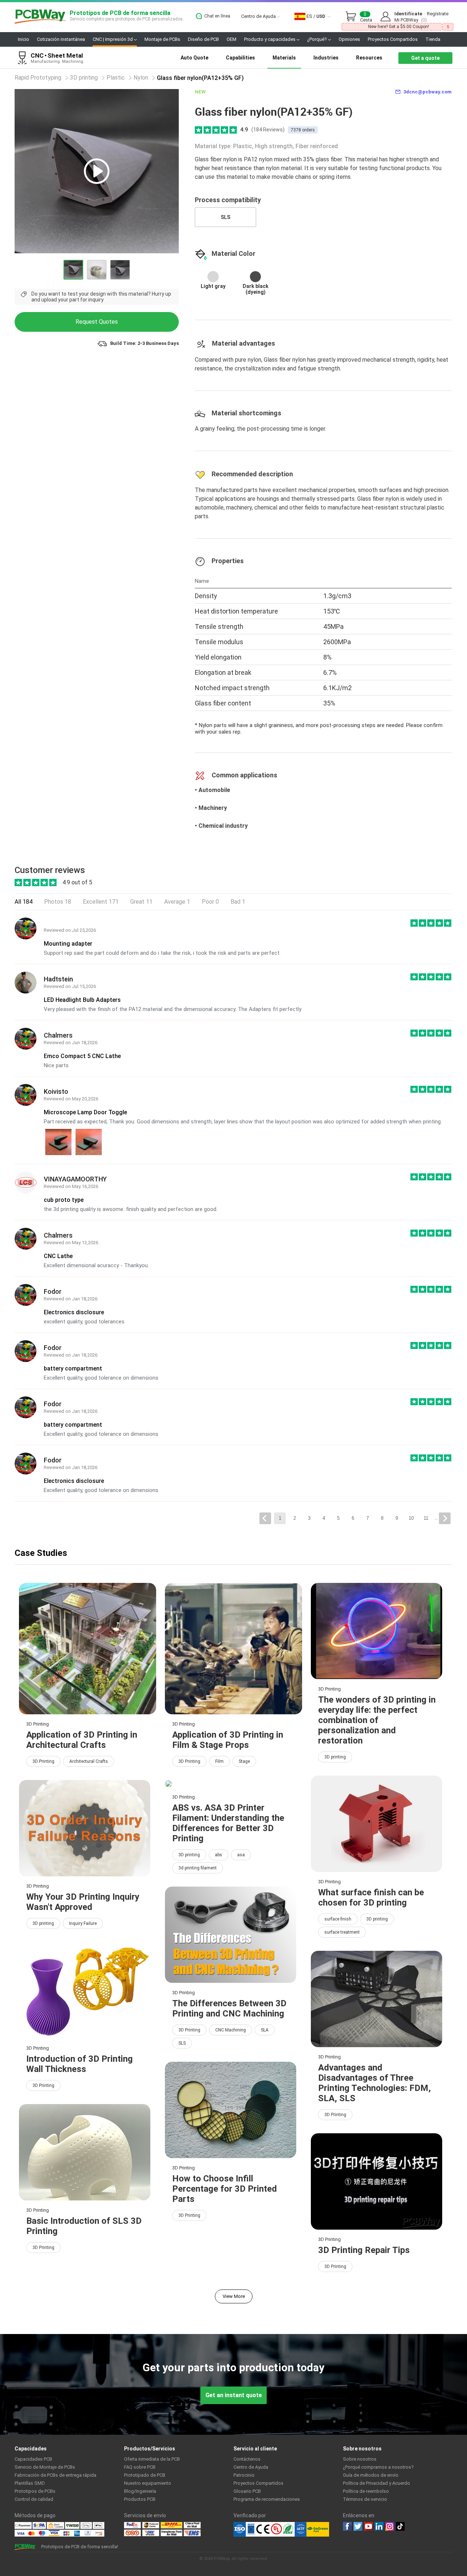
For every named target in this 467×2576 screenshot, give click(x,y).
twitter (358, 2526)
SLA (265, 2030)
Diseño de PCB (203, 39)
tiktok (400, 2526)
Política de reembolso (366, 2491)
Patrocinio (244, 2475)
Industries (326, 58)
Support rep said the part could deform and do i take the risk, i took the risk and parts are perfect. (162, 953)
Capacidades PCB (33, 2459)
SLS (225, 217)
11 (426, 1518)
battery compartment (73, 1368)
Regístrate (438, 14)
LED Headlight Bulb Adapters (82, 1000)
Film (219, 1761)
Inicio (24, 39)
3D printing (84, 78)
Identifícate (408, 14)
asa (241, 1855)
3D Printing (43, 1761)
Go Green (318, 2529)
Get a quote (425, 58)
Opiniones (349, 39)
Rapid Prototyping (38, 78)
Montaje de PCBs (162, 39)
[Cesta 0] (353, 17)
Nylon (141, 78)
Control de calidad (34, 2499)
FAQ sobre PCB (140, 2467)
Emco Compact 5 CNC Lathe (82, 1056)
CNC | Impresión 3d (113, 39)
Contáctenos (247, 2459)
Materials (284, 58)
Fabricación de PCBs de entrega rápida (55, 2475)
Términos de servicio (365, 2499)
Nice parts (56, 1065)
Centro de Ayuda (259, 16)
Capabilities (240, 58)
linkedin (379, 2526)
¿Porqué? (318, 39)
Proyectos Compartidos (393, 39)
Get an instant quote (234, 2395)
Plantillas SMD (30, 2483)
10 (411, 1518)
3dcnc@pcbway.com (428, 92)
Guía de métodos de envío (371, 2475)
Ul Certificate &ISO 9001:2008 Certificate (270, 2529)
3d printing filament (198, 1868)
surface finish (338, 1919)
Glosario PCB (247, 2491)
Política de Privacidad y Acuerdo (377, 2483)
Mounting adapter (68, 944)
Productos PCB (140, 2499)
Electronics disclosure (74, 1312)
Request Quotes (97, 322)
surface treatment (342, 1932)
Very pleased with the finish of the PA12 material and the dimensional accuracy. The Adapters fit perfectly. (173, 1009)
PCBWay (40, 17)
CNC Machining (231, 2030)
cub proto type (64, 1200)
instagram (390, 2526)
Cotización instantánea (61, 39)
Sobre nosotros (360, 2459)
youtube (368, 2526)
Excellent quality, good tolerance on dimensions (101, 1378)
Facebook (347, 2526)
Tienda (433, 39)
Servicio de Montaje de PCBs (45, 2467)
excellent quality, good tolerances (84, 1322)
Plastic (116, 78)
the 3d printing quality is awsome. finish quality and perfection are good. (131, 1209)
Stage (244, 1761)
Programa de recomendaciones (267, 2499)
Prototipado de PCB (145, 2475)
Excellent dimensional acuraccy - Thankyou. (96, 1265)
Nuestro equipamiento (148, 2483)
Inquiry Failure (83, 1923)
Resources (369, 58)
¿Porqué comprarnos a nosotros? (378, 2467)
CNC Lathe (58, 1256)
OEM (231, 39)
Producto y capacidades (270, 39)
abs (219, 1855)
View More (234, 2296)
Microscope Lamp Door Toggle (85, 1112)
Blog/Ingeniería (140, 2491)
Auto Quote (194, 58)
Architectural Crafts (89, 1761)
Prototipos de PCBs (35, 2491)
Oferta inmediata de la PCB (152, 2459)
